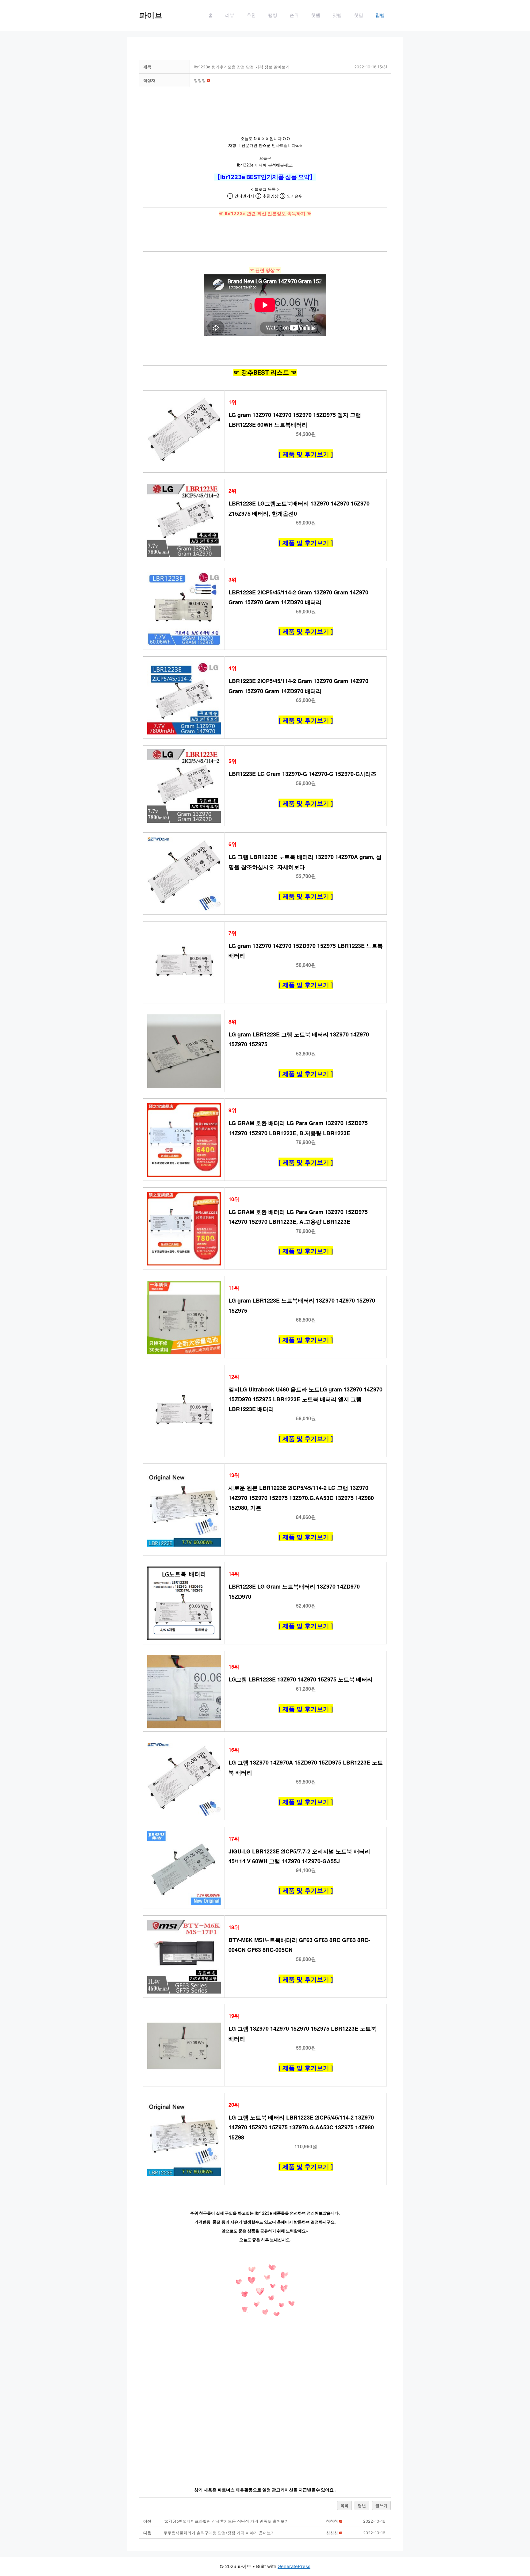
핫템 (316, 15)
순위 (294, 15)
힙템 (380, 15)
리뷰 (230, 15)
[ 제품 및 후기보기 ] (306, 454)
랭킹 (273, 15)
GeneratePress (294, 2566)
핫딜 (359, 15)
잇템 (337, 15)
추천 (251, 15)
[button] (200, 80)
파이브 (151, 15)
